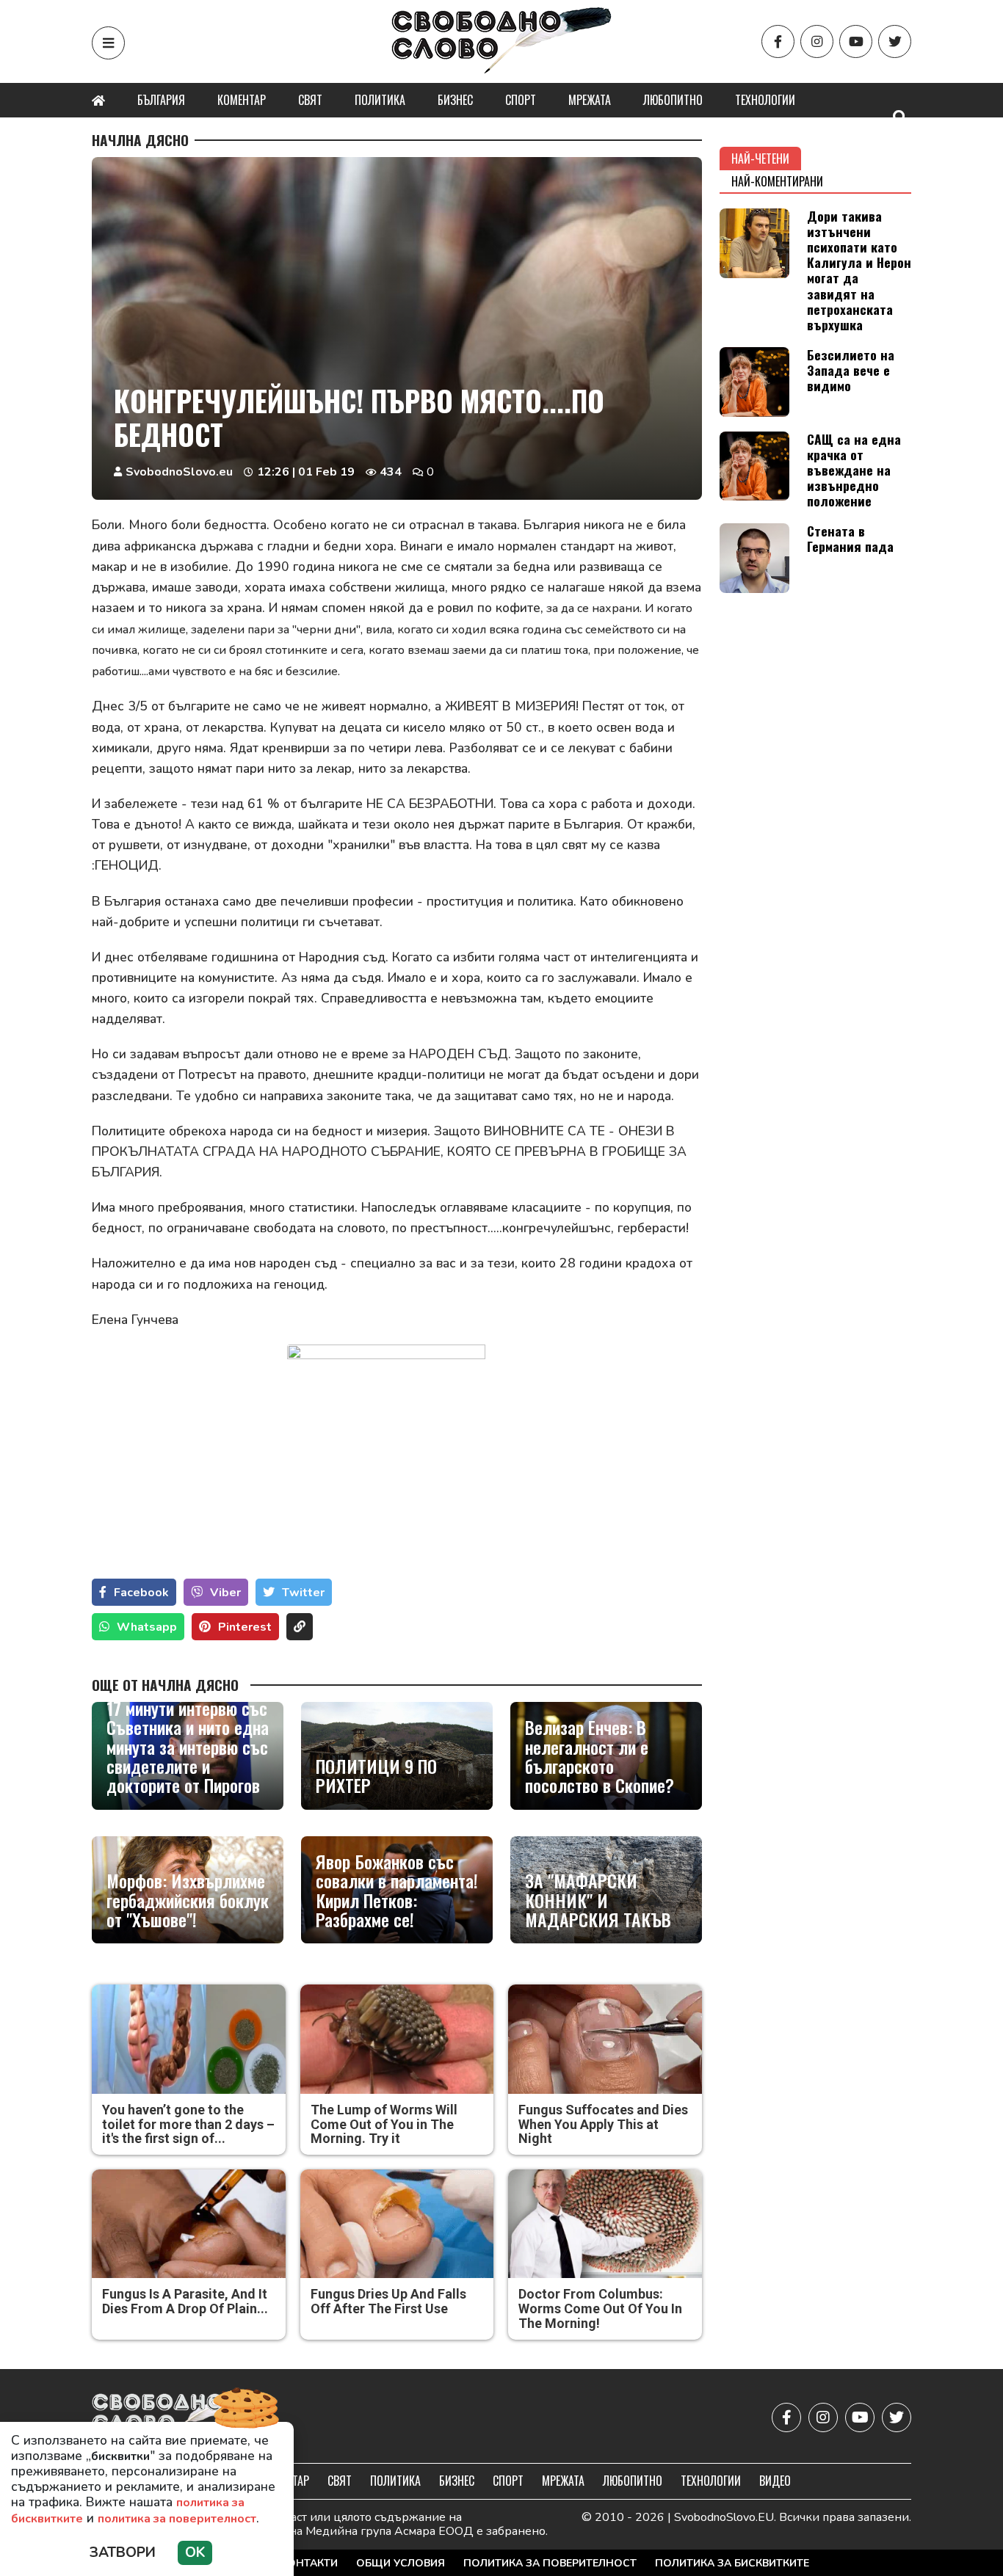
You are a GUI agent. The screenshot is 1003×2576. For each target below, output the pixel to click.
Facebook (141, 1593)
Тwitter (303, 1593)
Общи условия (401, 2563)
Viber (225, 1593)
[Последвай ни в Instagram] (817, 41)
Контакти (309, 2563)
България (161, 100)
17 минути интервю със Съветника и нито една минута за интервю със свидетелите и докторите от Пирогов (188, 1747)
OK (195, 2553)
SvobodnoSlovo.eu (179, 472)
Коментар (242, 100)
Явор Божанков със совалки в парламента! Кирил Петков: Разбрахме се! (397, 1891)
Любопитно (673, 100)
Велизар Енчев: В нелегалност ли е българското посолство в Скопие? (600, 1756)
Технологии (765, 100)
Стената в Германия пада (850, 538)
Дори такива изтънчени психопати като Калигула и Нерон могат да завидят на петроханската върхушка (859, 270)
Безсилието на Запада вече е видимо (851, 370)
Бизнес (455, 100)
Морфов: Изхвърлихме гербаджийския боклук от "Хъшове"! (188, 1900)
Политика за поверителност (550, 2563)
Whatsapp (147, 1627)
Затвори (123, 2553)
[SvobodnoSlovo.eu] (177, 2418)
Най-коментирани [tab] (777, 181)
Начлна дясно (140, 140)
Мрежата (590, 100)
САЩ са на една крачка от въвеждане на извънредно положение (854, 470)
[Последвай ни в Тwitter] (895, 41)
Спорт (521, 100)
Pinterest (245, 1627)
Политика (380, 100)
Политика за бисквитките (732, 2563)
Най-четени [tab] (760, 159)
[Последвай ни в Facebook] (778, 41)
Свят (310, 100)
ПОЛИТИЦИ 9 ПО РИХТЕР (376, 1776)
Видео (775, 2481)
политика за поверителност (177, 2519)
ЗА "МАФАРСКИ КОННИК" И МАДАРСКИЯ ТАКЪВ (598, 1900)
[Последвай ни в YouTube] (856, 41)
